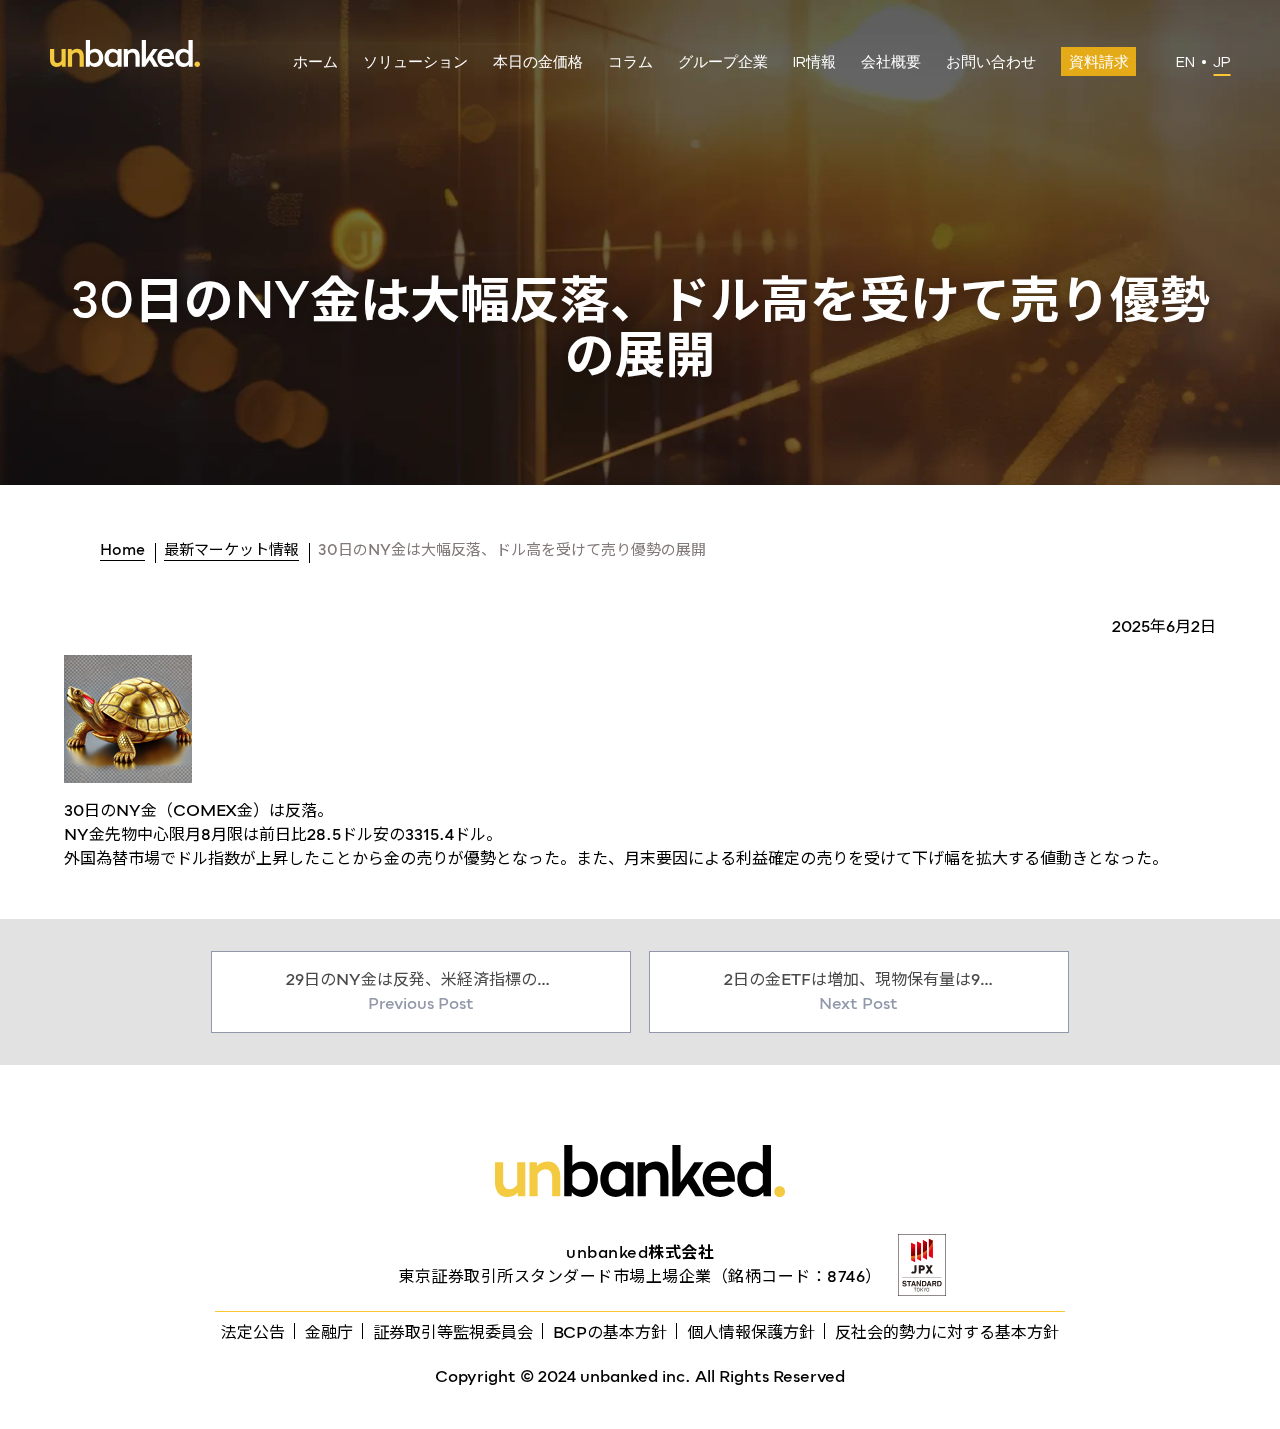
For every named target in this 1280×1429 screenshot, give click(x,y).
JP (1221, 62)
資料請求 (1099, 62)
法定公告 (253, 1332)
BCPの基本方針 (610, 1332)
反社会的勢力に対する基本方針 (947, 1332)
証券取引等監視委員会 (453, 1332)
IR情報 (814, 62)
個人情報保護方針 (751, 1332)
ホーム (315, 62)
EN (1185, 62)
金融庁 (329, 1332)
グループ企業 (723, 62)
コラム (630, 62)
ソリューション (415, 62)
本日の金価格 (538, 62)
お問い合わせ (991, 62)
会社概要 (891, 62)
